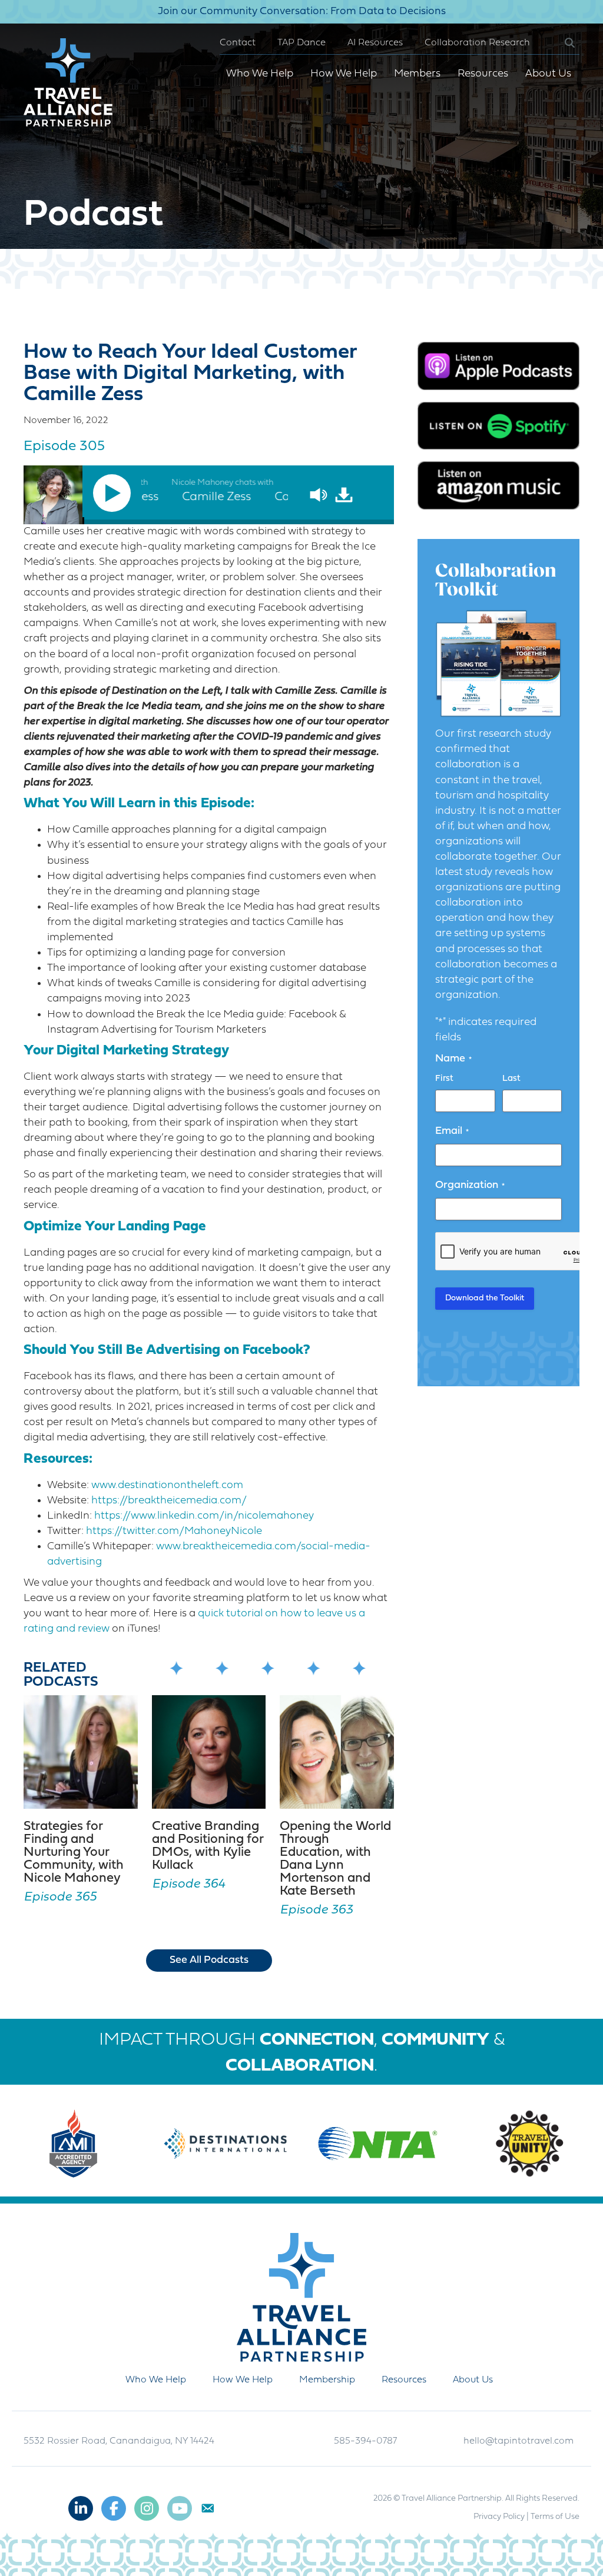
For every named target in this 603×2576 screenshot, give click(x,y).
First (444, 1079)
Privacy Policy (499, 2517)
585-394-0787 (365, 2441)
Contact (238, 43)
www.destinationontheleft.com (167, 1485)
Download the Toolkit (485, 1298)
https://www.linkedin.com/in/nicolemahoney (204, 1516)
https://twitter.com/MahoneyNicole (174, 1531)
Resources (483, 74)
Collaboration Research (477, 43)
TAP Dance (301, 43)
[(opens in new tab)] (498, 366)
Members (417, 74)
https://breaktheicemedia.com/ (169, 1501)
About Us (548, 74)
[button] (560, 43)
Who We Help (260, 74)
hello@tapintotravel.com (518, 2441)
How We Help (344, 74)
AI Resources (375, 43)
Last (511, 1079)
